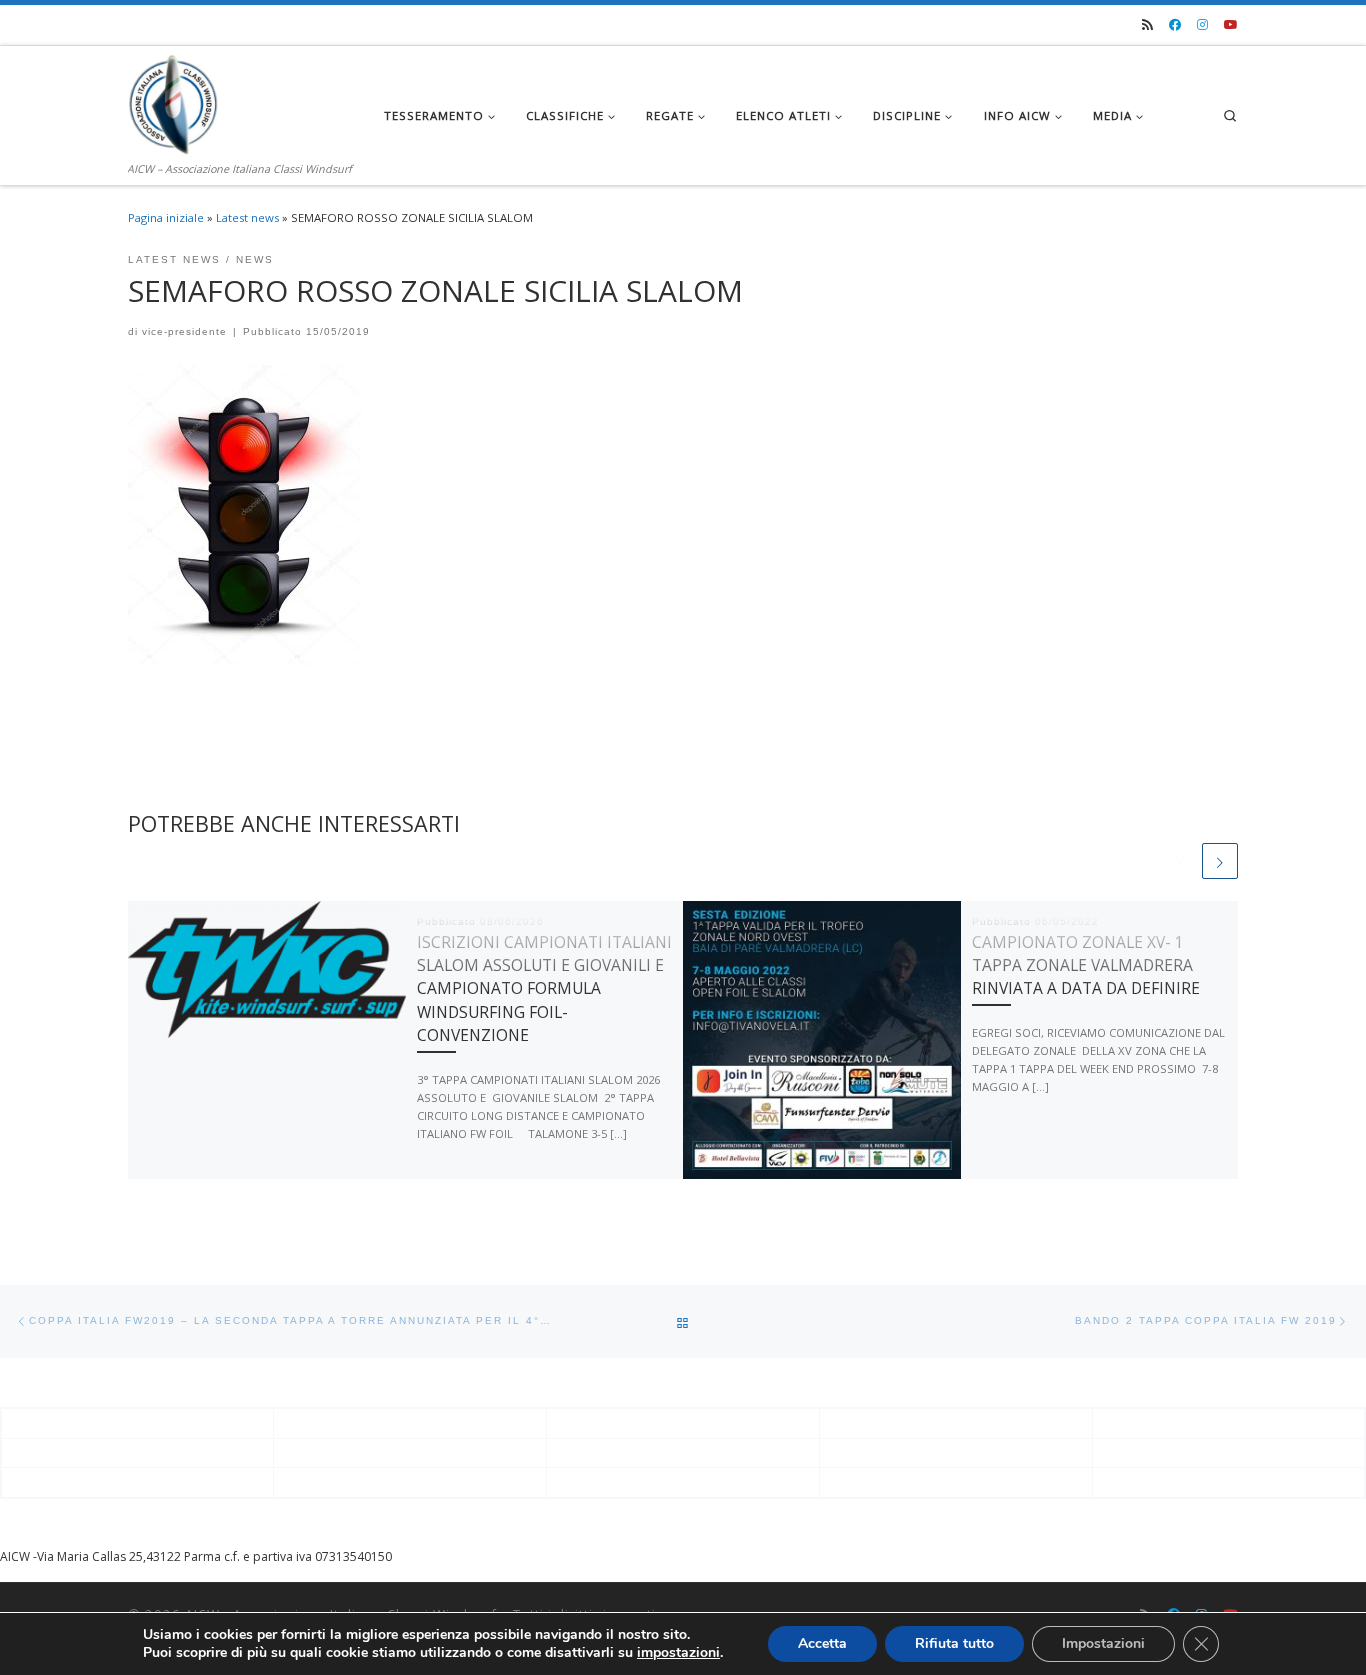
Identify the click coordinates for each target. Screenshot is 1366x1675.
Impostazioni (1103, 1643)
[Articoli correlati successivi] (1220, 861)
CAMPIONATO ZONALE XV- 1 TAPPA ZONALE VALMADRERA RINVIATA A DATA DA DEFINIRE (1086, 965)
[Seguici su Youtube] (1231, 25)
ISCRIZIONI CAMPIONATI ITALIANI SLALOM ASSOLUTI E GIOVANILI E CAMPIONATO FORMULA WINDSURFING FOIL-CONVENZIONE (544, 988)
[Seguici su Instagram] (1202, 25)
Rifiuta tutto (954, 1643)
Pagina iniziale (166, 217)
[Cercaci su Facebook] (1175, 25)
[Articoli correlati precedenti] (1181, 861)
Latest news (247, 217)
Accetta (822, 1643)
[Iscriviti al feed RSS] (1147, 25)
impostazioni (678, 1653)
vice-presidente (184, 331)
